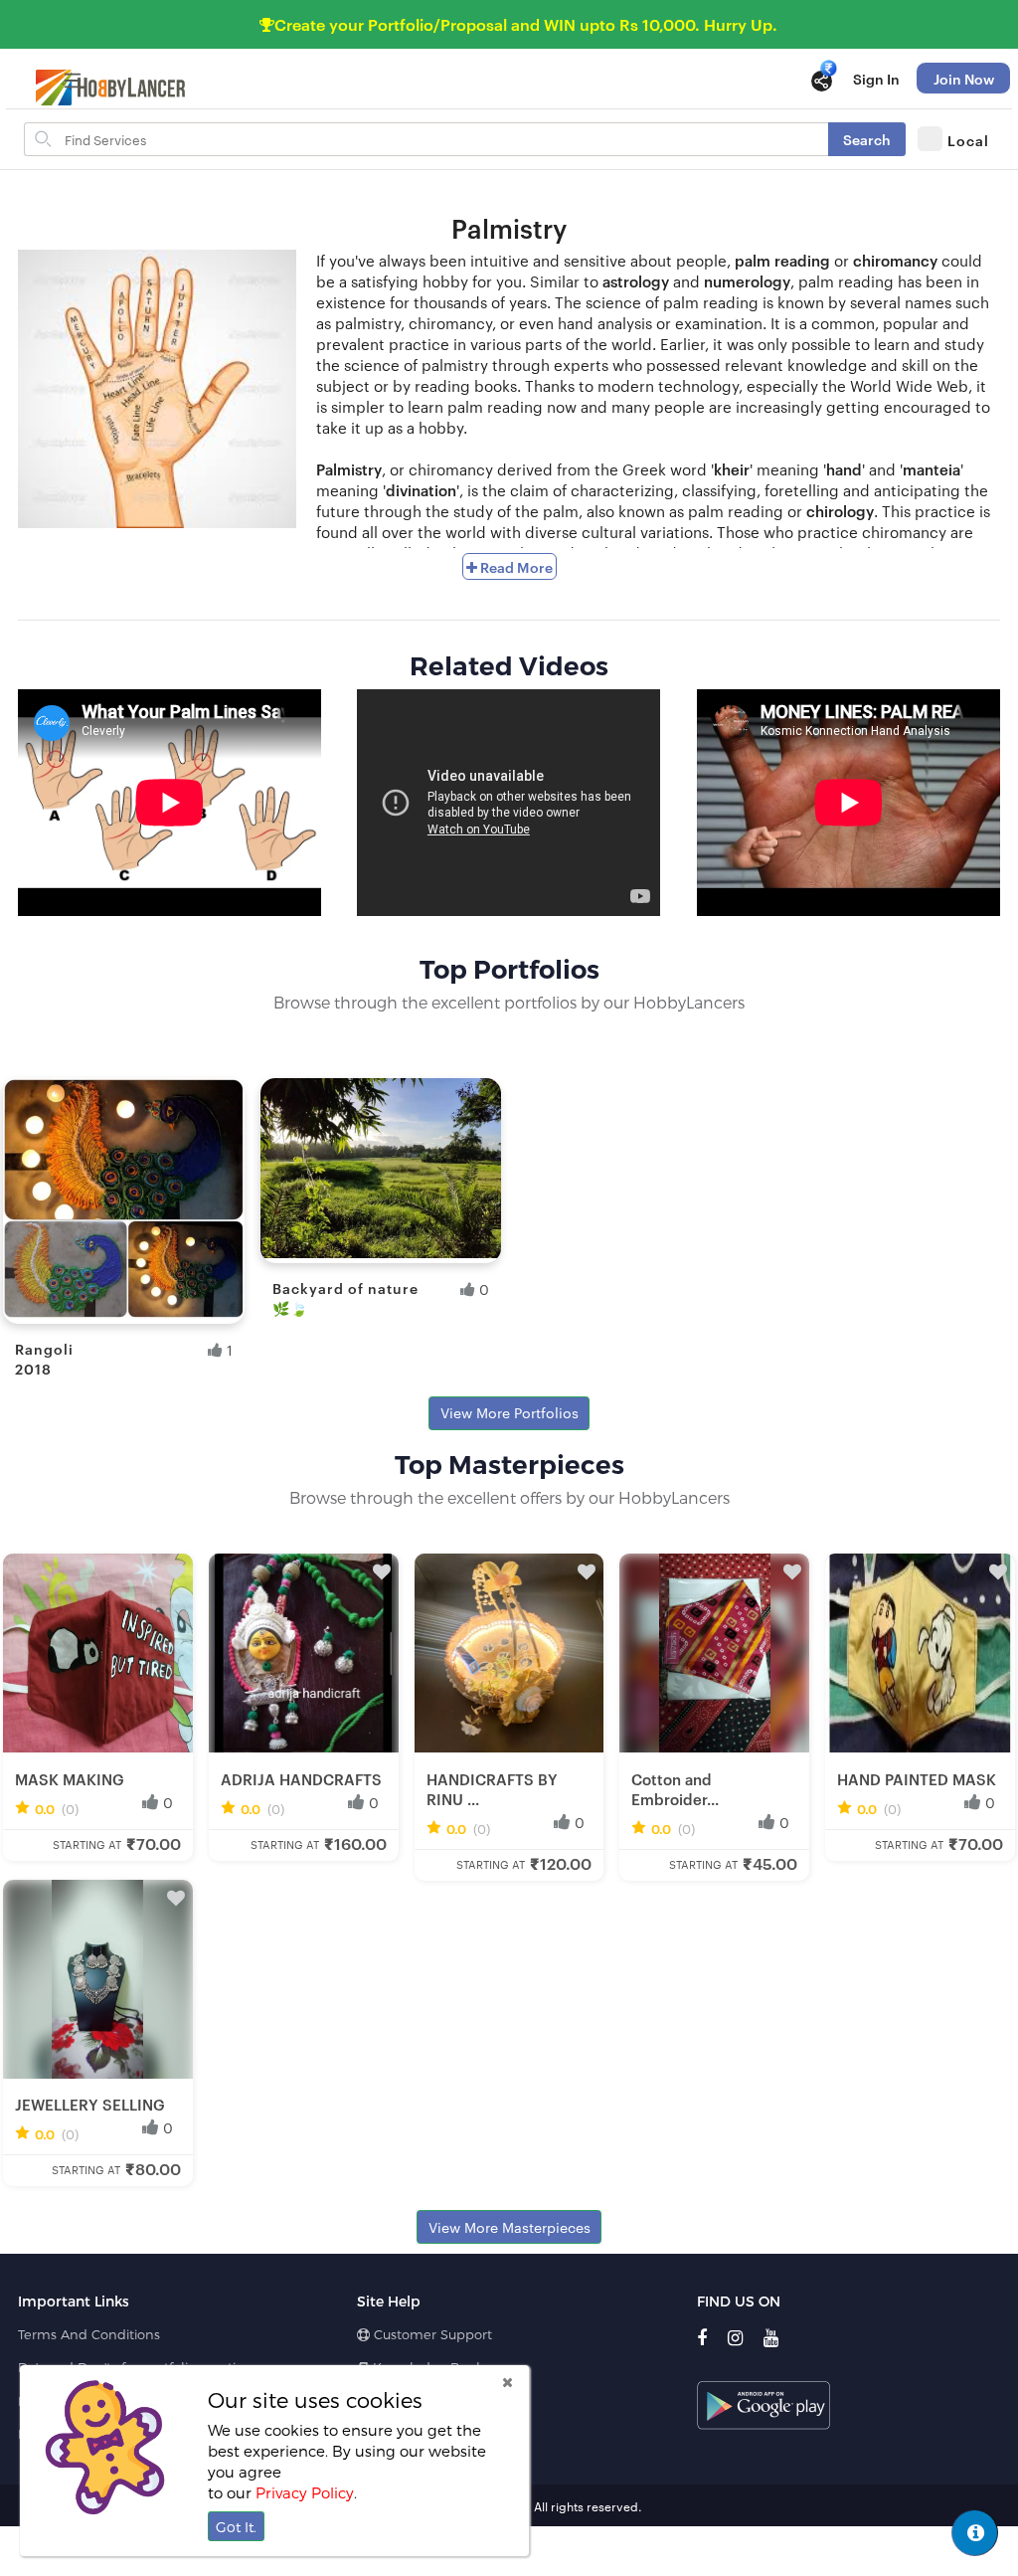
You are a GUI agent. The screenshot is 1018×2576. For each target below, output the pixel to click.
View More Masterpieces (509, 2227)
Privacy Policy (305, 2492)
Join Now (964, 78)
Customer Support (431, 2334)
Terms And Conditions (89, 2334)
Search (867, 139)
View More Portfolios (509, 1412)
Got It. (236, 2527)
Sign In (876, 78)
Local (968, 140)
